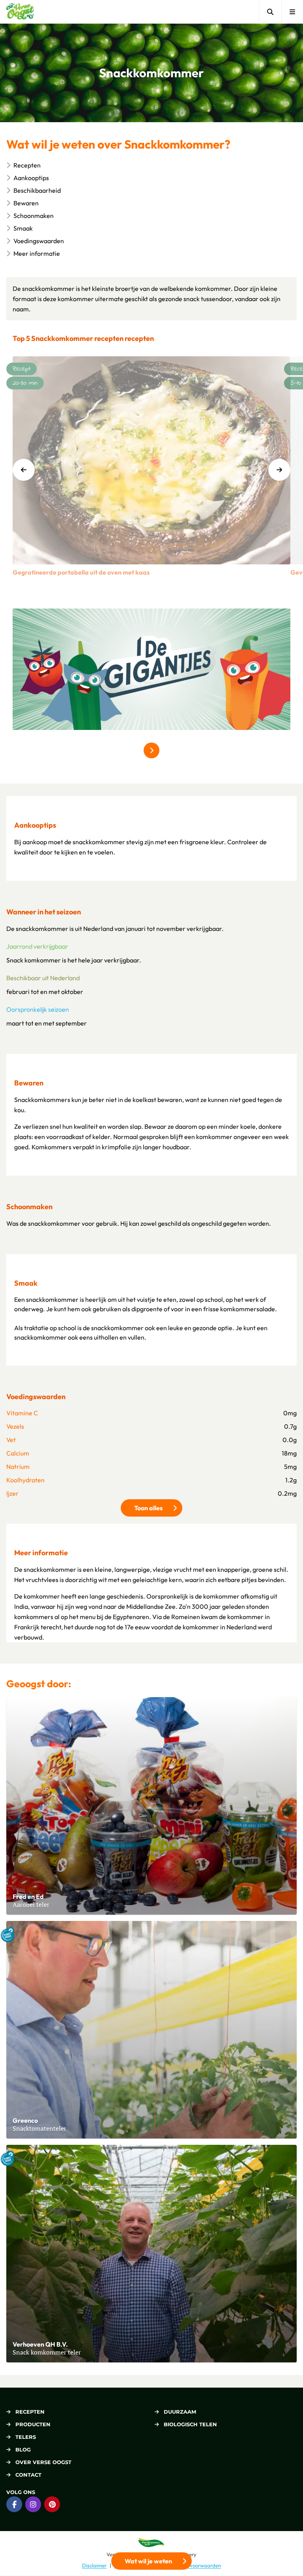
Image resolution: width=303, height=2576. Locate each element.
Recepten (27, 165)
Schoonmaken (34, 216)
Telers (26, 2437)
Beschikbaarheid (37, 190)
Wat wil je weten (148, 2561)
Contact (28, 2475)
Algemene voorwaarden (193, 2565)
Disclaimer (94, 2565)
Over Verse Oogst (43, 2462)
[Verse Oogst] (20, 12)
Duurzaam (180, 2412)
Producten (33, 2424)
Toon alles (158, 1508)
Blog (23, 2449)
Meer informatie (37, 253)
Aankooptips (31, 178)
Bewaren (26, 203)
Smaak (23, 228)
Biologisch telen (190, 2424)
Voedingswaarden (39, 241)
